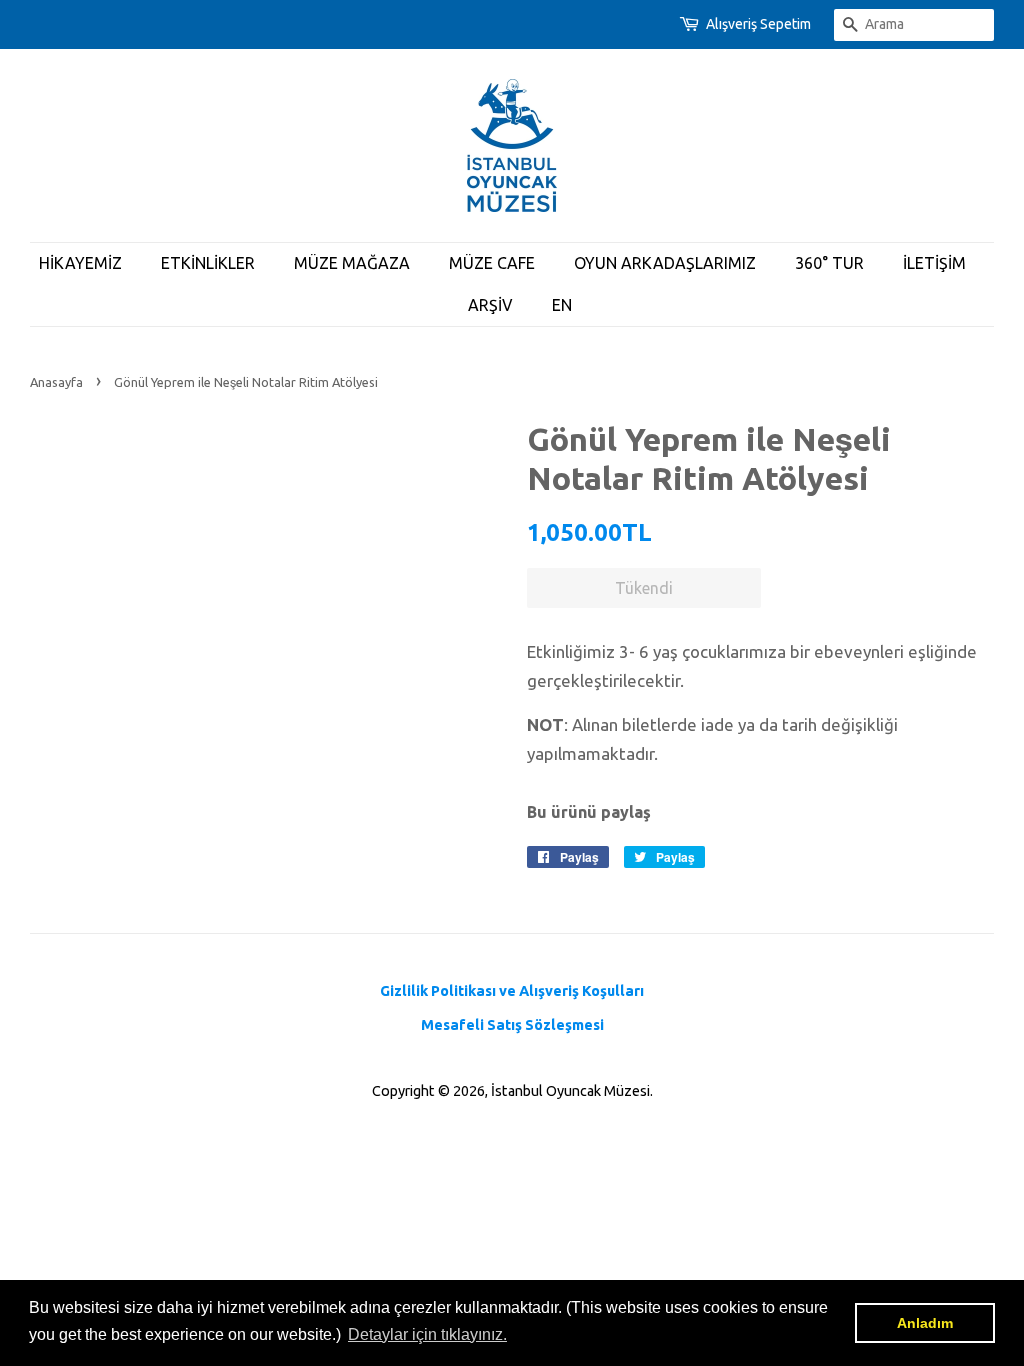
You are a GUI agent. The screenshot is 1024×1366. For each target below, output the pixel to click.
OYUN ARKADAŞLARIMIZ (665, 263)
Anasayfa (56, 382)
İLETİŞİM (934, 263)
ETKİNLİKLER (208, 263)
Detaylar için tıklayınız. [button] (427, 1334)
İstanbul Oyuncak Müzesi (570, 1091)
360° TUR (829, 263)
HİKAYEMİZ (80, 263)
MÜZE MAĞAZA (352, 263)
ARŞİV (490, 305)
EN (562, 305)
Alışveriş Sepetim (758, 24)
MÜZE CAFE (492, 263)
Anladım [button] (925, 1323)
